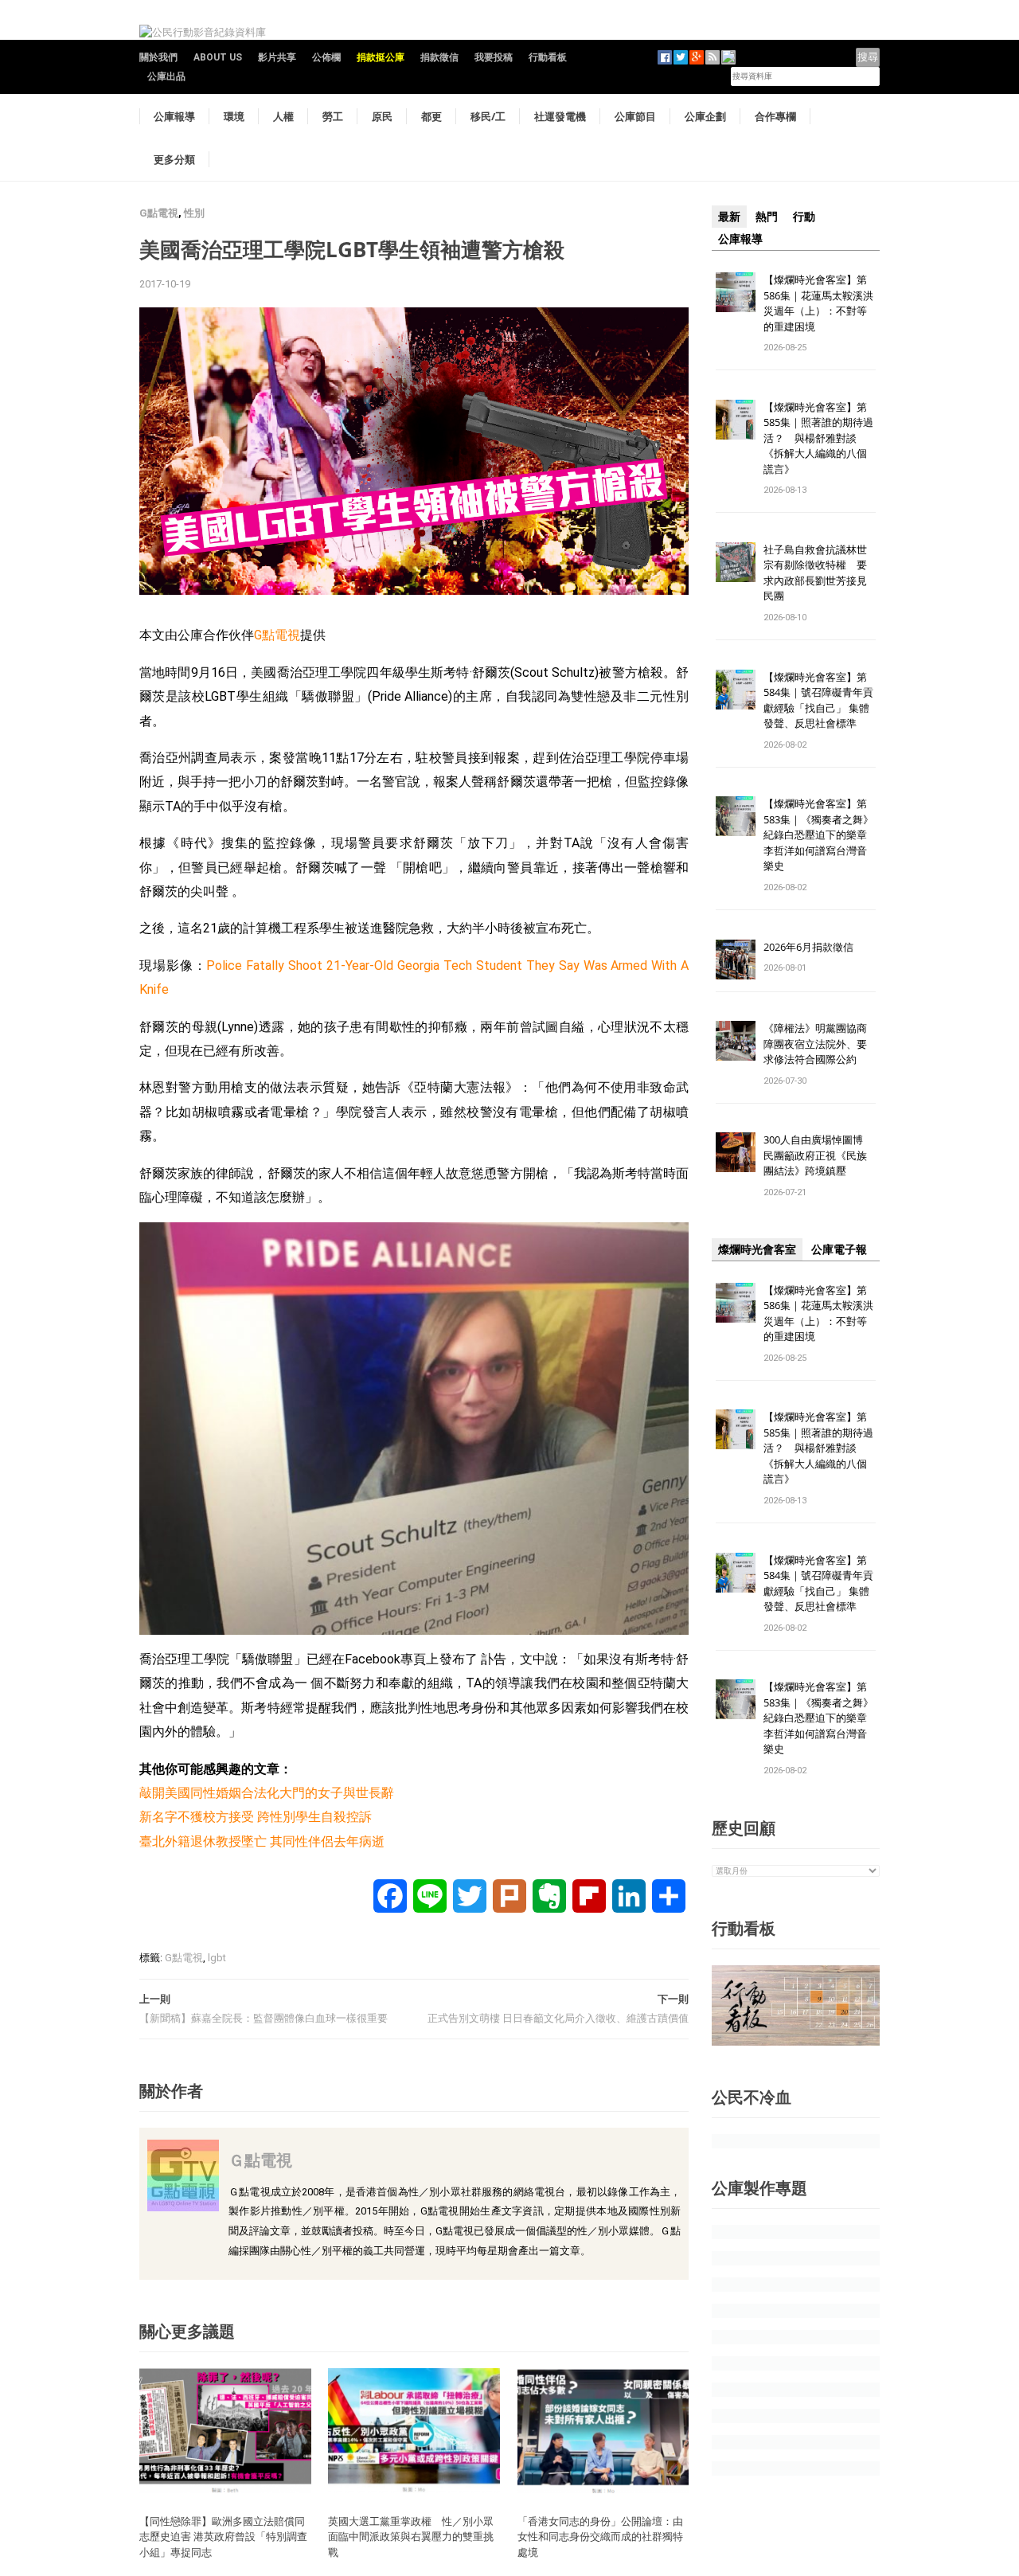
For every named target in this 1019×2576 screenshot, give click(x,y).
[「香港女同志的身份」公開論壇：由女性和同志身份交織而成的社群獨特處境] (603, 2430)
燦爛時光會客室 (757, 1249)
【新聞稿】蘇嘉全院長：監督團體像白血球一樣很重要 (264, 2018)
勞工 (333, 116)
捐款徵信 (439, 57)
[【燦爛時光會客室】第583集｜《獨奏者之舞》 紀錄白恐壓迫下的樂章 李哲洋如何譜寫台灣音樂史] (736, 816)
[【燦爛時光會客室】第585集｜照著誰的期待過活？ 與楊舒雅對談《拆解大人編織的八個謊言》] (736, 418)
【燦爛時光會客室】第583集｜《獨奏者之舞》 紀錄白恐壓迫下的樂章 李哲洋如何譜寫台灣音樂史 (818, 835)
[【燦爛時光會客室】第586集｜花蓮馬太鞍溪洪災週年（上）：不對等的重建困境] (736, 291)
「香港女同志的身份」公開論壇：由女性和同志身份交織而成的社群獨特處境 (600, 2537)
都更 (431, 116)
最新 (729, 217)
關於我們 (158, 57)
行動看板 (548, 57)
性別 (194, 213)
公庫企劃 (705, 116)
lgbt (217, 1958)
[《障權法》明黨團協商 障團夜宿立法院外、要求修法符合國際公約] (736, 1040)
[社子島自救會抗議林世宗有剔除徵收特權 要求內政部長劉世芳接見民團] (736, 561)
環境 (234, 116)
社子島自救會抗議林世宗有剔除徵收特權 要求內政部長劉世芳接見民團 (815, 573)
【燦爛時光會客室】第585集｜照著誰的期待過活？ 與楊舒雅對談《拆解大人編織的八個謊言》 (818, 438)
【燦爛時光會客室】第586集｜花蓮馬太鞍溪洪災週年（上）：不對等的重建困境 (818, 303)
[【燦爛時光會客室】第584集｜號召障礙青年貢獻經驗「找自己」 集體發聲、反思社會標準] (736, 688)
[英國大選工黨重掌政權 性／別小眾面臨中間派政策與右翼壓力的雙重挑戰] (414, 2430)
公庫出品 (166, 76)
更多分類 (174, 159)
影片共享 (277, 57)
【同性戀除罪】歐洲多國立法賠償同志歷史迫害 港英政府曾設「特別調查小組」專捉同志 (223, 2537)
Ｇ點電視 (260, 2160)
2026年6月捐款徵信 (808, 947)
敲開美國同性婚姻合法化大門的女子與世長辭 (267, 1793)
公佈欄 (326, 57)
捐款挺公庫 (381, 57)
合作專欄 (775, 116)
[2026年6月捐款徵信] (736, 958)
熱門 (767, 217)
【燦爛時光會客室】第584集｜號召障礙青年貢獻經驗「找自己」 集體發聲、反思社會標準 (818, 700)
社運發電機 (560, 116)
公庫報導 (174, 116)
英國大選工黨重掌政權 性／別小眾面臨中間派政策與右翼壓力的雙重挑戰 (411, 2537)
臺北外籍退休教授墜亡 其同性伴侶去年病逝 (262, 1841)
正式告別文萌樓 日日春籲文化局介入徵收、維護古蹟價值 (558, 2018)
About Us (218, 57)
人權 (283, 116)
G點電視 (159, 213)
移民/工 (488, 116)
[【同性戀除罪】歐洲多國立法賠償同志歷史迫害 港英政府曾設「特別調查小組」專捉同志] (225, 2430)
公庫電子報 (839, 1249)
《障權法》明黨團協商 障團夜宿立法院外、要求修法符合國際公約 (820, 1044)
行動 (804, 217)
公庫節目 (635, 116)
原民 (382, 116)
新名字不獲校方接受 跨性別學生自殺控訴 (256, 1817)
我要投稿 (494, 57)
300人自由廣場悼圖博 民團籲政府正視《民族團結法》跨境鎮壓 (818, 1155)
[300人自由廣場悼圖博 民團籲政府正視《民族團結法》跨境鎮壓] (736, 1152)
